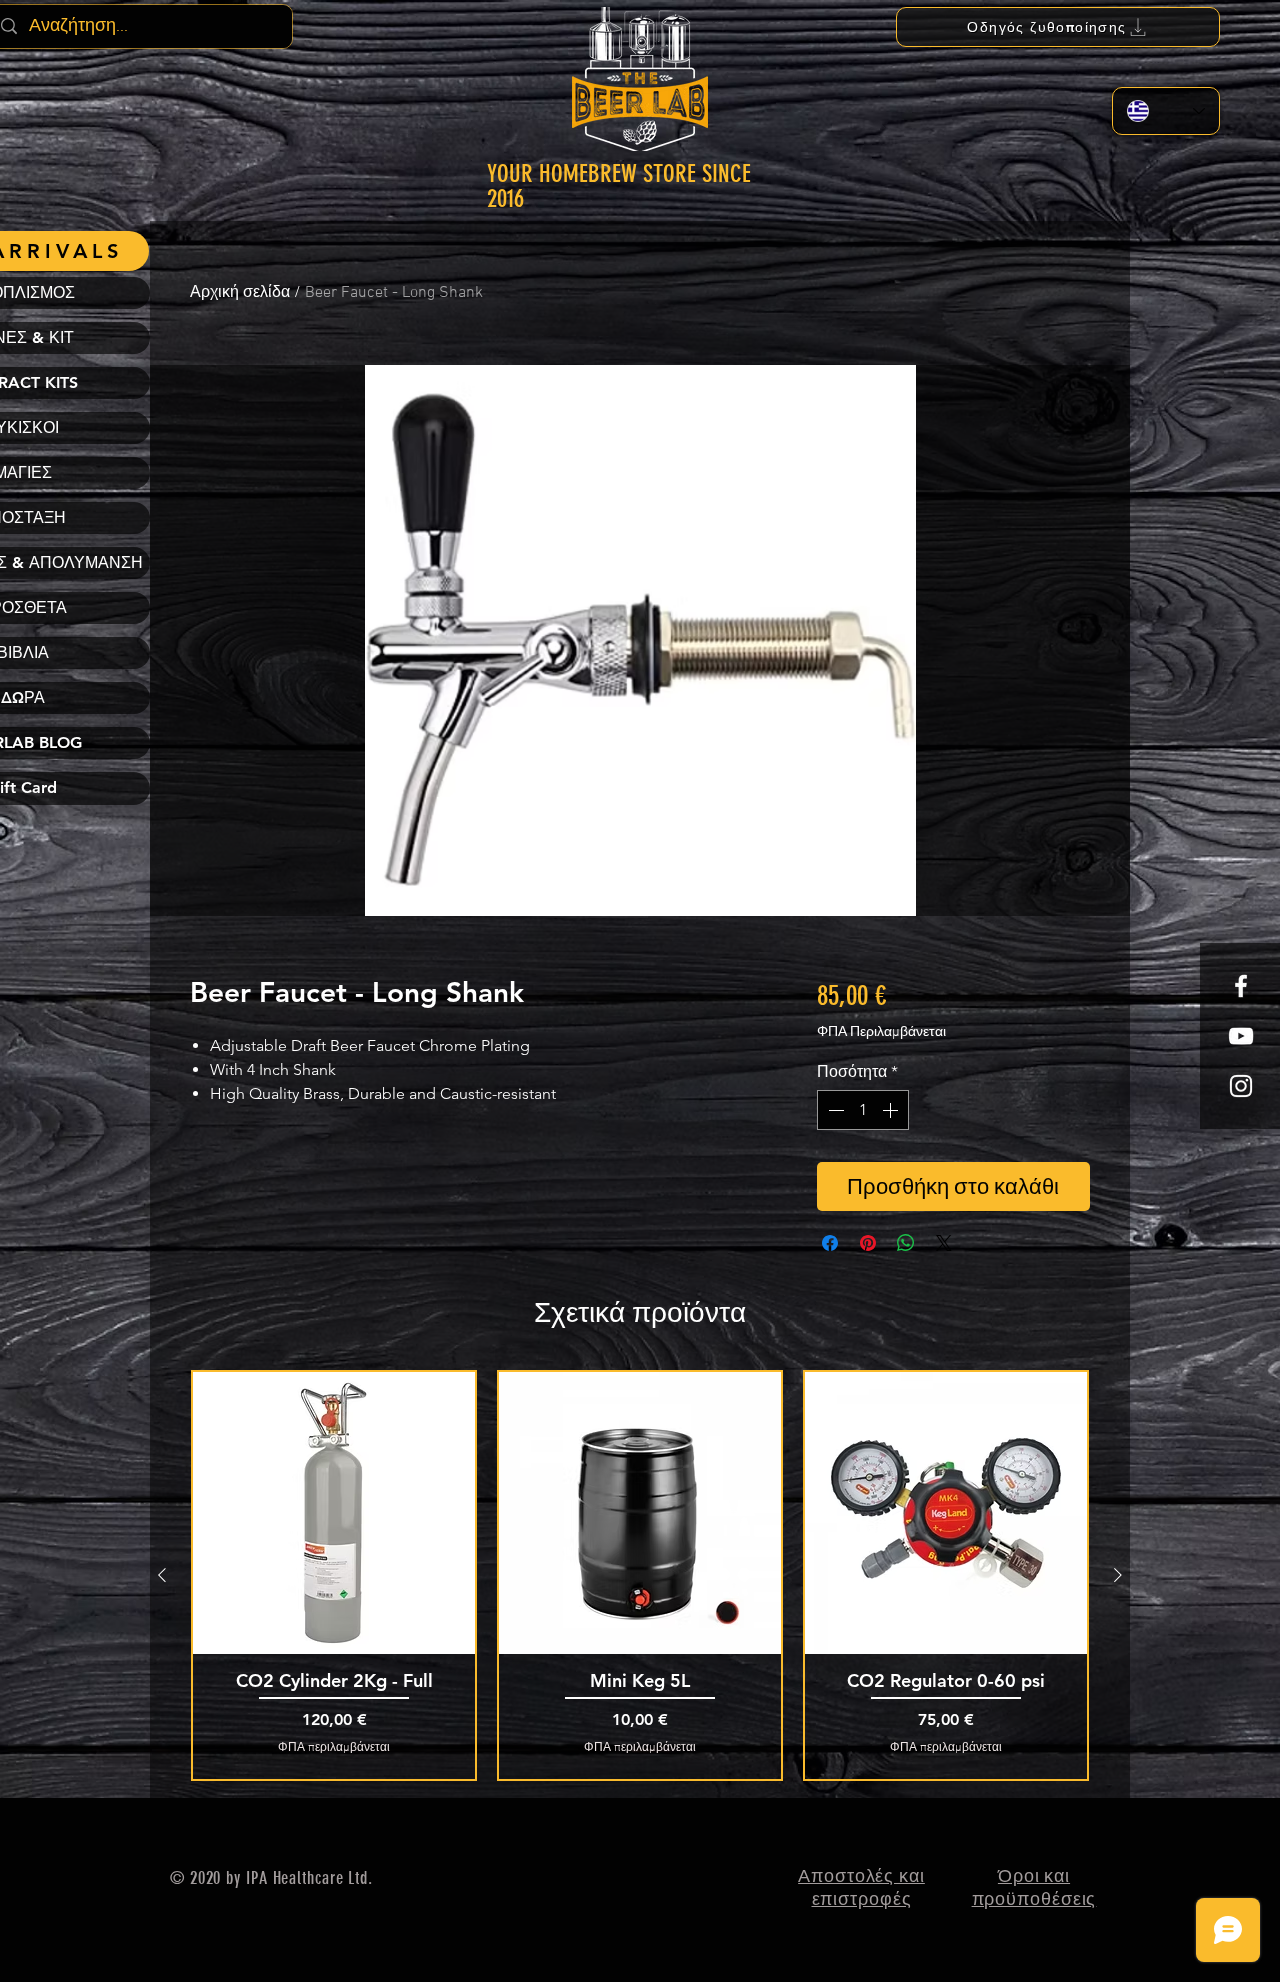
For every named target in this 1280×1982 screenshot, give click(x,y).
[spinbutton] (863, 1110)
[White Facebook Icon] (1241, 986)
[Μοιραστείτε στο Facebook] (830, 1243)
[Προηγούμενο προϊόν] (162, 1575)
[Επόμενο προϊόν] (1118, 1575)
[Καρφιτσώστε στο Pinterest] (868, 1243)
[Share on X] (944, 1243)
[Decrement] (834, 1110)
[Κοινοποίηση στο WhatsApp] (906, 1243)
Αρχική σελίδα (240, 293)
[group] (640, 1575)
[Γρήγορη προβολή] (334, 1513)
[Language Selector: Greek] (1166, 111)
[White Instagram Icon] (1241, 1086)
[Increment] (892, 1110)
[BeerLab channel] (1241, 1036)
